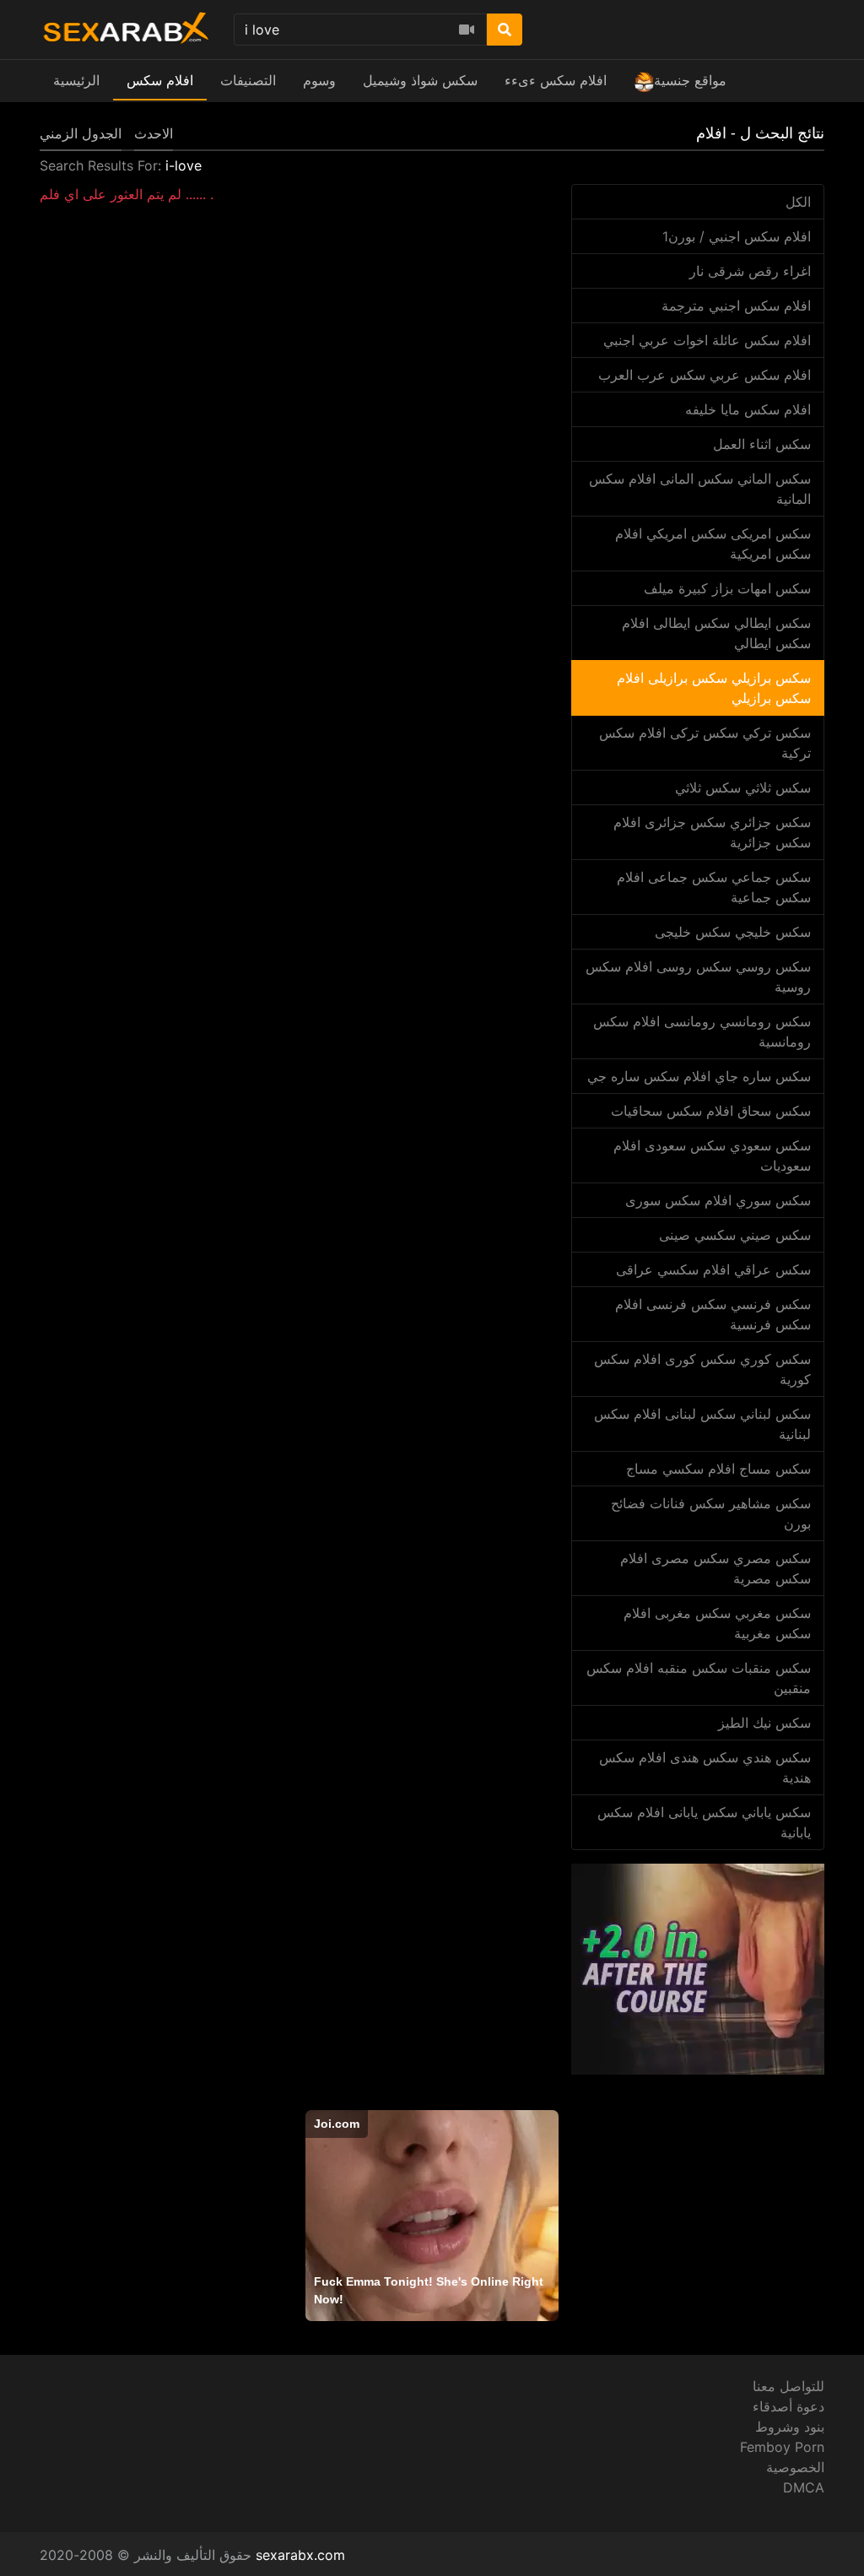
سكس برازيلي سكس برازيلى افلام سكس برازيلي (714, 688)
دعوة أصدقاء (788, 2406)
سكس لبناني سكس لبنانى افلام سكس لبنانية (702, 1424)
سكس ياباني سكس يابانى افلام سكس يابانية (704, 1822)
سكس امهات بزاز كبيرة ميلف (727, 588)
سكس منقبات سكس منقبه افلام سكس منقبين (699, 1678)
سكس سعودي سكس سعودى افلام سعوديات (712, 1155)
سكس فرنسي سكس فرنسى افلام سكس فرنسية (713, 1314)
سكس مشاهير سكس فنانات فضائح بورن (711, 1513)
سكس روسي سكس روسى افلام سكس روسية (698, 977)
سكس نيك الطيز (764, 1723)
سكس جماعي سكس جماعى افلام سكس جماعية (714, 887)
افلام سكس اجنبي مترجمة (736, 306)
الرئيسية (76, 80)
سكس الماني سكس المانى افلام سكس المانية (700, 489)
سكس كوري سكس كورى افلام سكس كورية (702, 1369)
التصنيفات (248, 80)
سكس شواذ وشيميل (420, 80)
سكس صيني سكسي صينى (735, 1235)
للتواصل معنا (788, 2386)
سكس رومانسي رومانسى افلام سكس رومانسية (702, 1031)
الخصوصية (795, 2467)
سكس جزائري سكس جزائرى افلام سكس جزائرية (712, 832)
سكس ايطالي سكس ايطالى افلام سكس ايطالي (716, 633)
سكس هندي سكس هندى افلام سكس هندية (705, 1767)
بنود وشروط (790, 2427)
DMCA (804, 2487)
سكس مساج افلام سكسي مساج (718, 1469)
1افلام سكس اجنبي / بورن (737, 236)
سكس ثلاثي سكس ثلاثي (743, 787)
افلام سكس (160, 80)
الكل (798, 202)
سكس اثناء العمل (762, 444)
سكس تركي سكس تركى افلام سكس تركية (705, 743)
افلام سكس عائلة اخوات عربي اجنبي (707, 340)
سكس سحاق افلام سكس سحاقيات (711, 1111)
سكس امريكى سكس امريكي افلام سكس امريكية (713, 544)
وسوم (319, 80)
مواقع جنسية (690, 80)
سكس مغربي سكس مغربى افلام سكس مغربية (717, 1623)
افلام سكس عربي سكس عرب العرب (705, 375)
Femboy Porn (782, 2447)
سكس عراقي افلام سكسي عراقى (713, 1269)
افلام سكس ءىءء (556, 80)
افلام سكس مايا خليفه (748, 409)
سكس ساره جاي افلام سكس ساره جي (699, 1076)
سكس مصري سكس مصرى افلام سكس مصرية (715, 1568)
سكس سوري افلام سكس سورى (718, 1200)
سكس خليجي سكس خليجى (733, 932)
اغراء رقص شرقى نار (750, 271)
